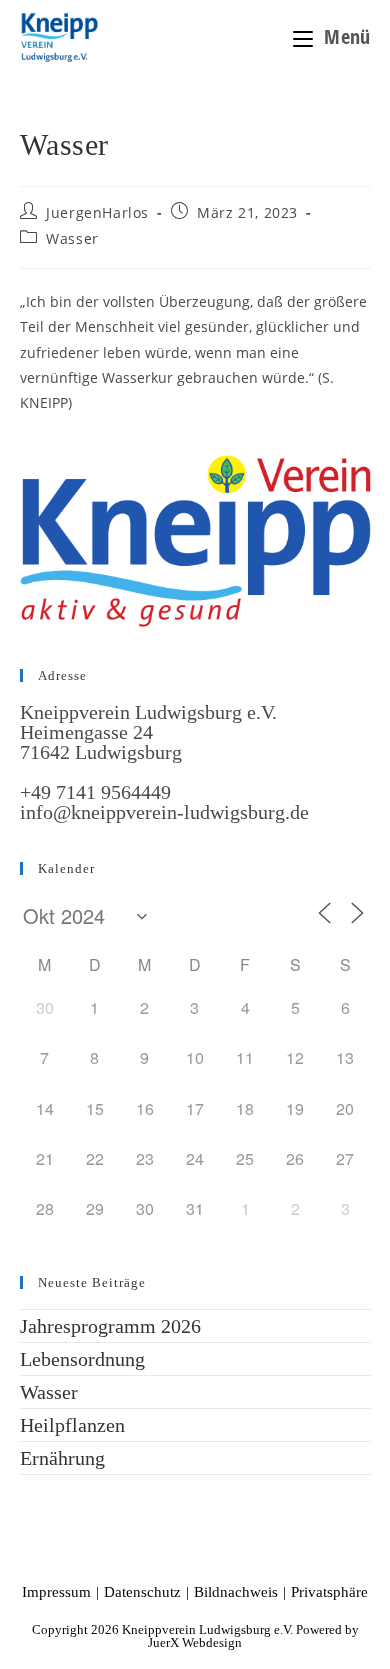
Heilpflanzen (72, 1425)
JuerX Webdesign (195, 1642)
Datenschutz (142, 1592)
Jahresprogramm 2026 (110, 1326)
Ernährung (62, 1458)
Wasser (72, 238)
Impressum (56, 1592)
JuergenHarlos (97, 212)
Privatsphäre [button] (329, 1592)
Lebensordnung (82, 1359)
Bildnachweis (236, 1592)
